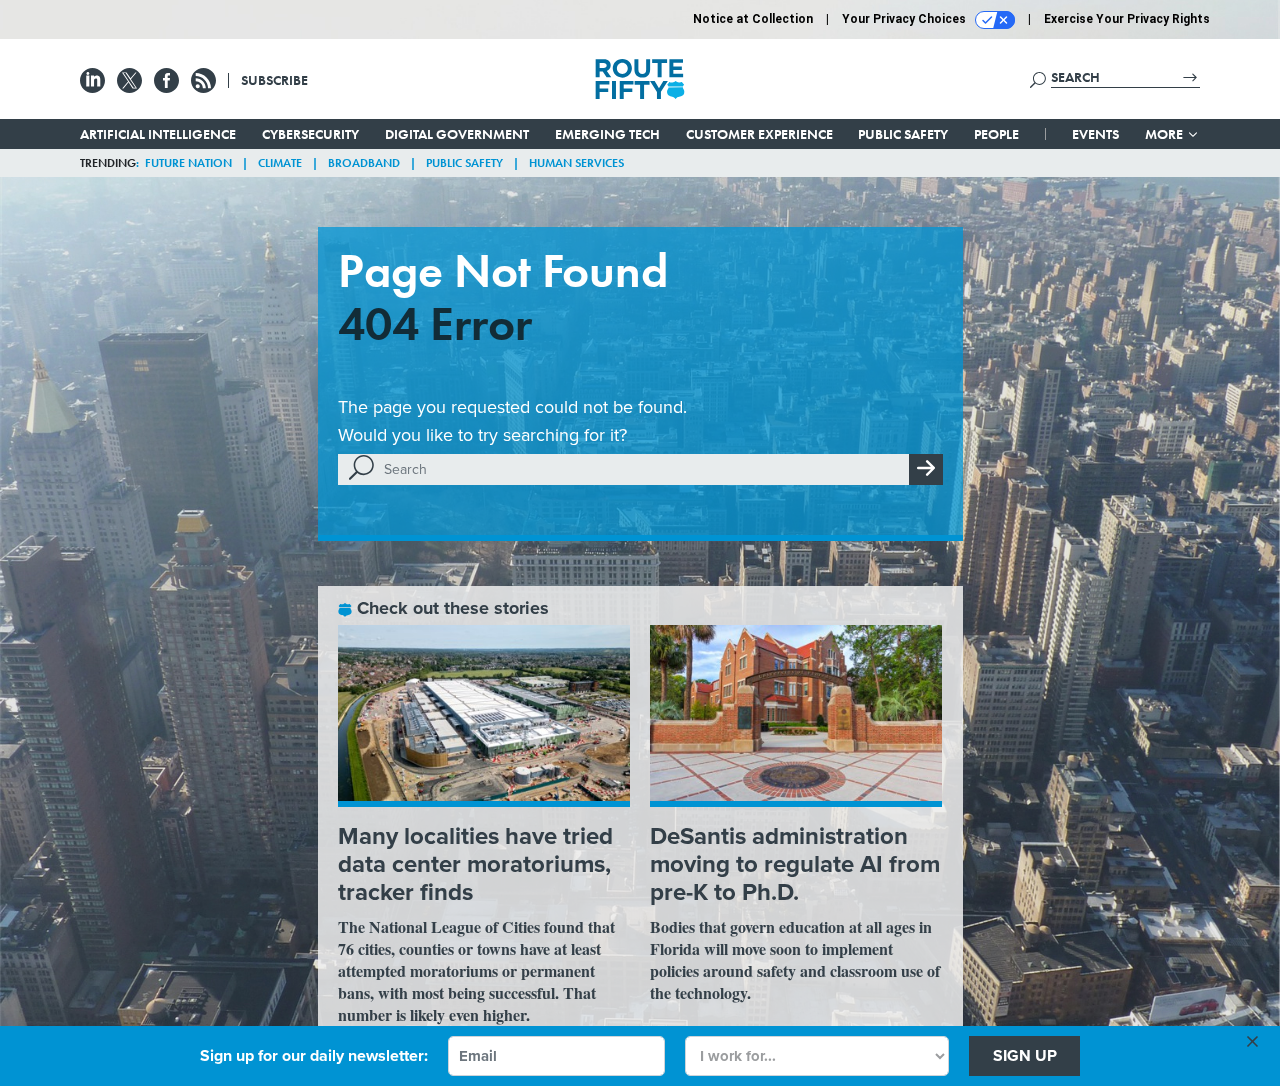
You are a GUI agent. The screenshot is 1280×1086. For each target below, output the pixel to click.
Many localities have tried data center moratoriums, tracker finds (475, 864)
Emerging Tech (607, 134)
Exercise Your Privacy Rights (1127, 19)
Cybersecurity (310, 134)
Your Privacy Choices (905, 19)
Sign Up (1025, 1055)
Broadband (364, 163)
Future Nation (188, 163)
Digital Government (457, 134)
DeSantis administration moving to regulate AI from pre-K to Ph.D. (795, 864)
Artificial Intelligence (158, 134)
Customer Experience (759, 134)
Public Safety (903, 134)
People (996, 134)
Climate (280, 163)
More (1165, 134)
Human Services (576, 163)
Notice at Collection (753, 19)
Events (1095, 134)
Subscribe (274, 80)
